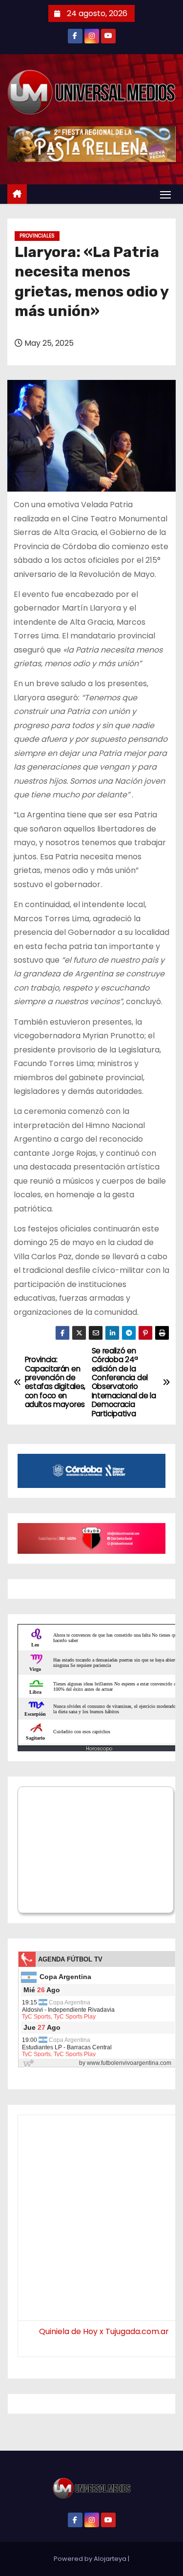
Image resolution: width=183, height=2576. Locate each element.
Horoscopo (99, 1749)
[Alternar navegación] (165, 194)
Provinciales (37, 236)
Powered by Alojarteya (91, 2559)
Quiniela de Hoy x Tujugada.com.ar (104, 2331)
